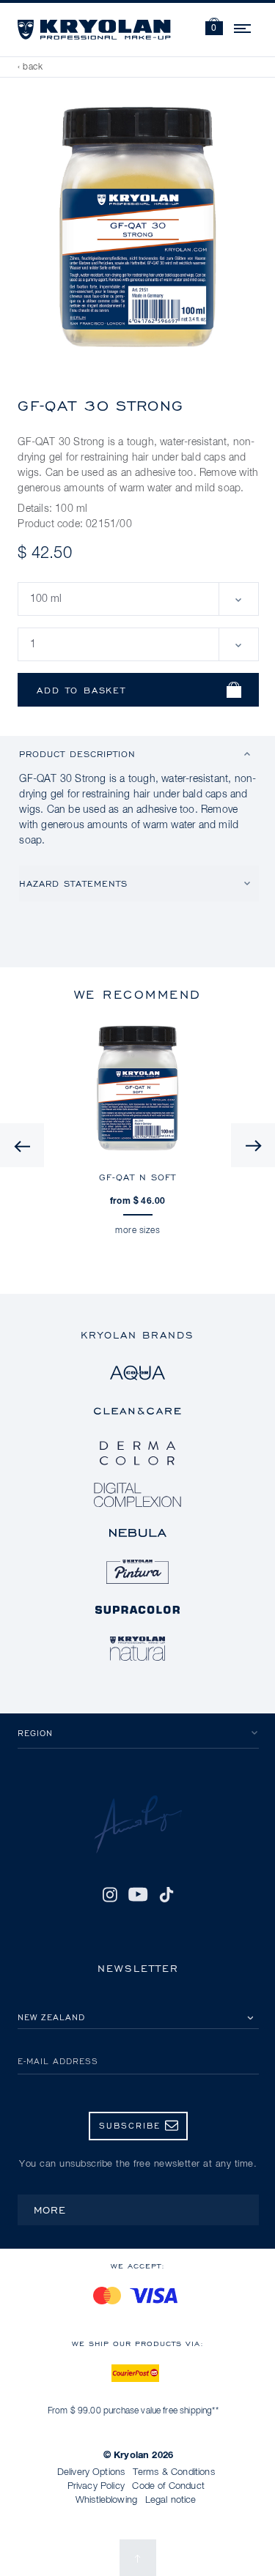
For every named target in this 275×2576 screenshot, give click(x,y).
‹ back (30, 67)
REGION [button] (35, 1733)
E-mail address (58, 2061)
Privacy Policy (96, 2486)
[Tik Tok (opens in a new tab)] (166, 1894)
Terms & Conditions (174, 2472)
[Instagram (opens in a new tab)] (109, 1894)
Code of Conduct (168, 2486)
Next (253, 1145)
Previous (22, 1145)
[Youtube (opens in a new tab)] (138, 1894)
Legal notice (171, 2500)
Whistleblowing (106, 2500)
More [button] (50, 2210)
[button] (214, 28)
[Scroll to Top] (138, 2558)
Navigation (243, 26)
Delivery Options (91, 2472)
